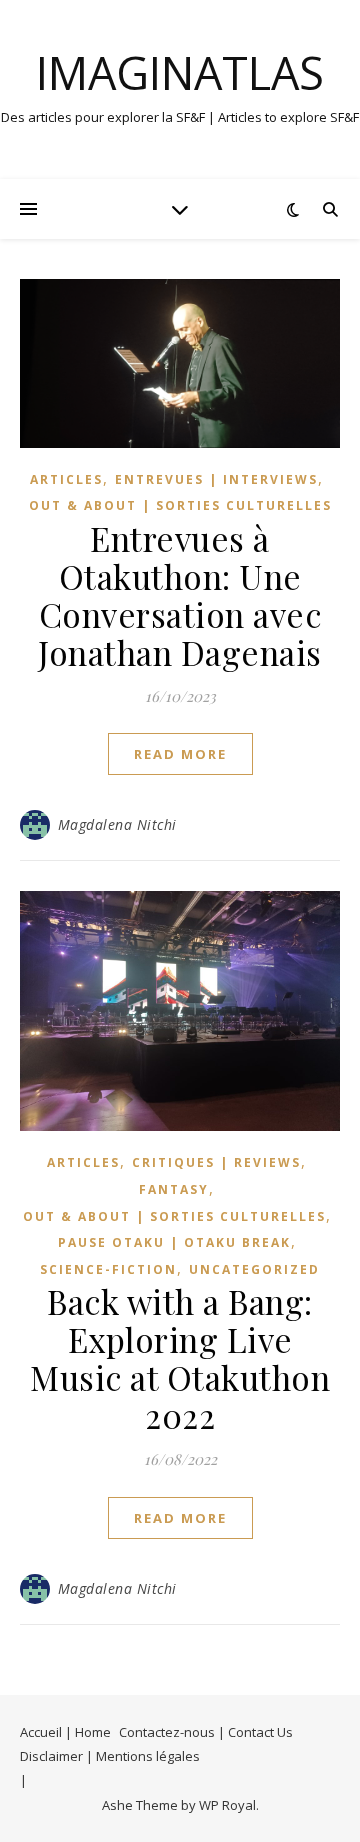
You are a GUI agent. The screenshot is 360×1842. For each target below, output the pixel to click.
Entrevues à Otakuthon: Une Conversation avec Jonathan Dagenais (180, 595)
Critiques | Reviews (216, 1162)
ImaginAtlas (180, 72)
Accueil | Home (65, 1732)
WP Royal (227, 1805)
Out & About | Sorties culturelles (180, 505)
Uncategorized (254, 1269)
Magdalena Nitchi (117, 824)
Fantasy (174, 1189)
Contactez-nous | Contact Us (206, 1732)
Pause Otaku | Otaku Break (174, 1242)
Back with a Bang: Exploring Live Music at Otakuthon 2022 (180, 1358)
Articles (66, 479)
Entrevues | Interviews (216, 479)
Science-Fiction (108, 1269)
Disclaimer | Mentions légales (110, 1756)
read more (180, 754)
